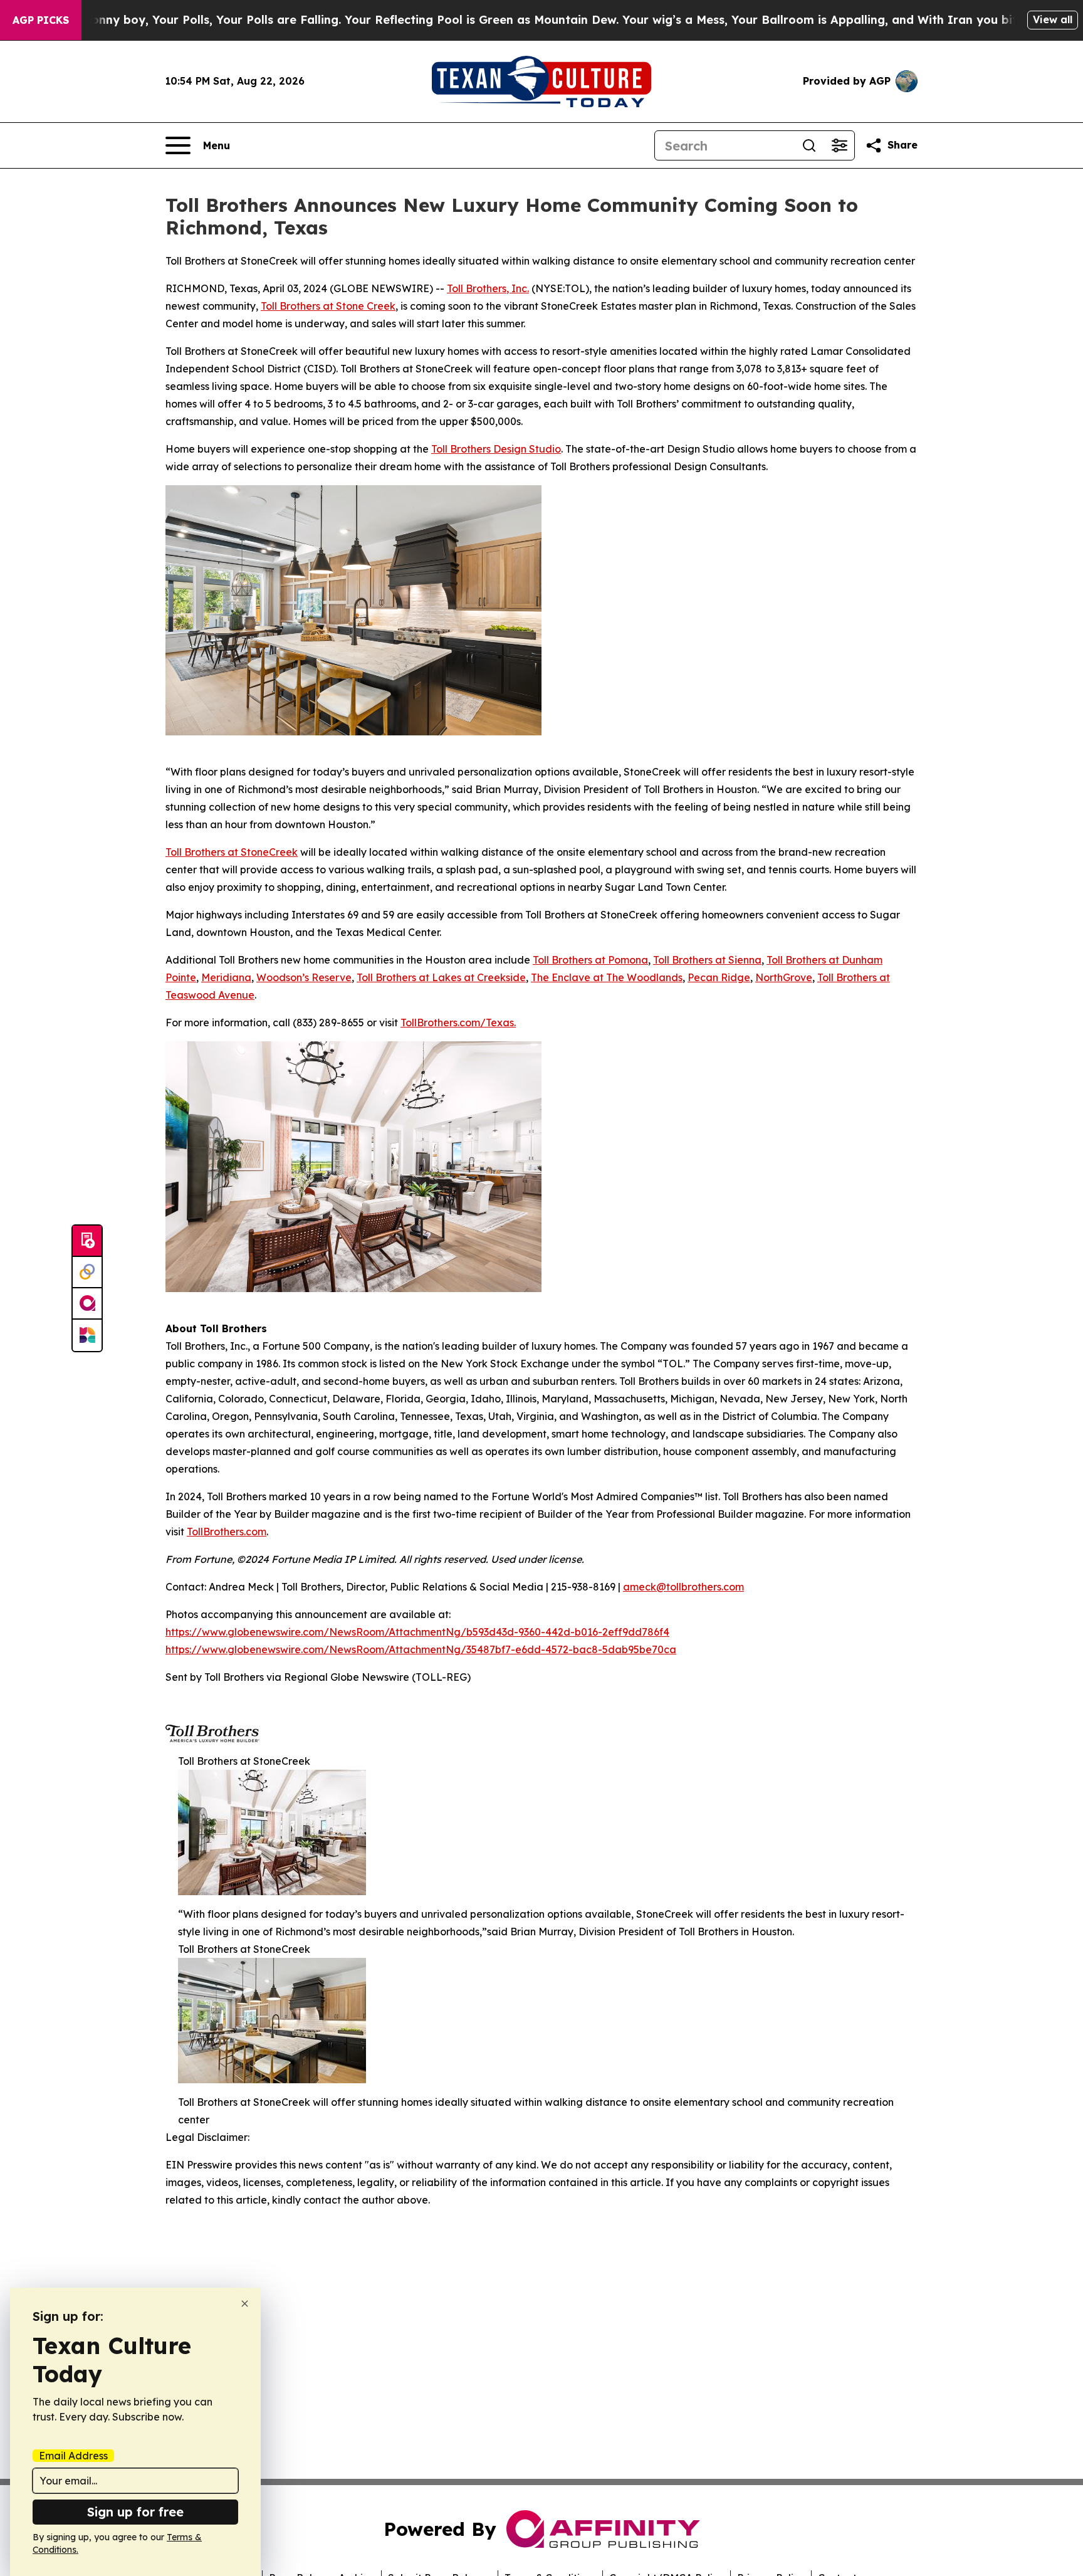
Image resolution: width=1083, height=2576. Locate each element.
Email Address (73, 2456)
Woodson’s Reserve (304, 977)
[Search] (809, 145)
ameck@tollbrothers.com (683, 1587)
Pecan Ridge (719, 977)
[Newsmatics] (87, 1335)
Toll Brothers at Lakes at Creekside (441, 977)
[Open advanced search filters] (839, 145)
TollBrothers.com (227, 1532)
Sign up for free (135, 2512)
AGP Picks (41, 20)
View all (1053, 19)
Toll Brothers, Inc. (488, 288)
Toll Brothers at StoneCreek (232, 852)
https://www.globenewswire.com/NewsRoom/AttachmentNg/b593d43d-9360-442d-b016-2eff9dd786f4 (417, 1632)
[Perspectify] (87, 1273)
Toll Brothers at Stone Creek (328, 306)
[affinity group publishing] (87, 1304)
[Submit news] (87, 1241)
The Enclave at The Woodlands (607, 977)
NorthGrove (784, 977)
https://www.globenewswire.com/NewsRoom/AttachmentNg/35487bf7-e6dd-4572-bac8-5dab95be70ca (421, 1649)
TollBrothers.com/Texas (457, 1023)
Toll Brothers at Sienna (707, 960)
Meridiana (226, 977)
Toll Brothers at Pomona (590, 960)
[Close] (245, 2304)
